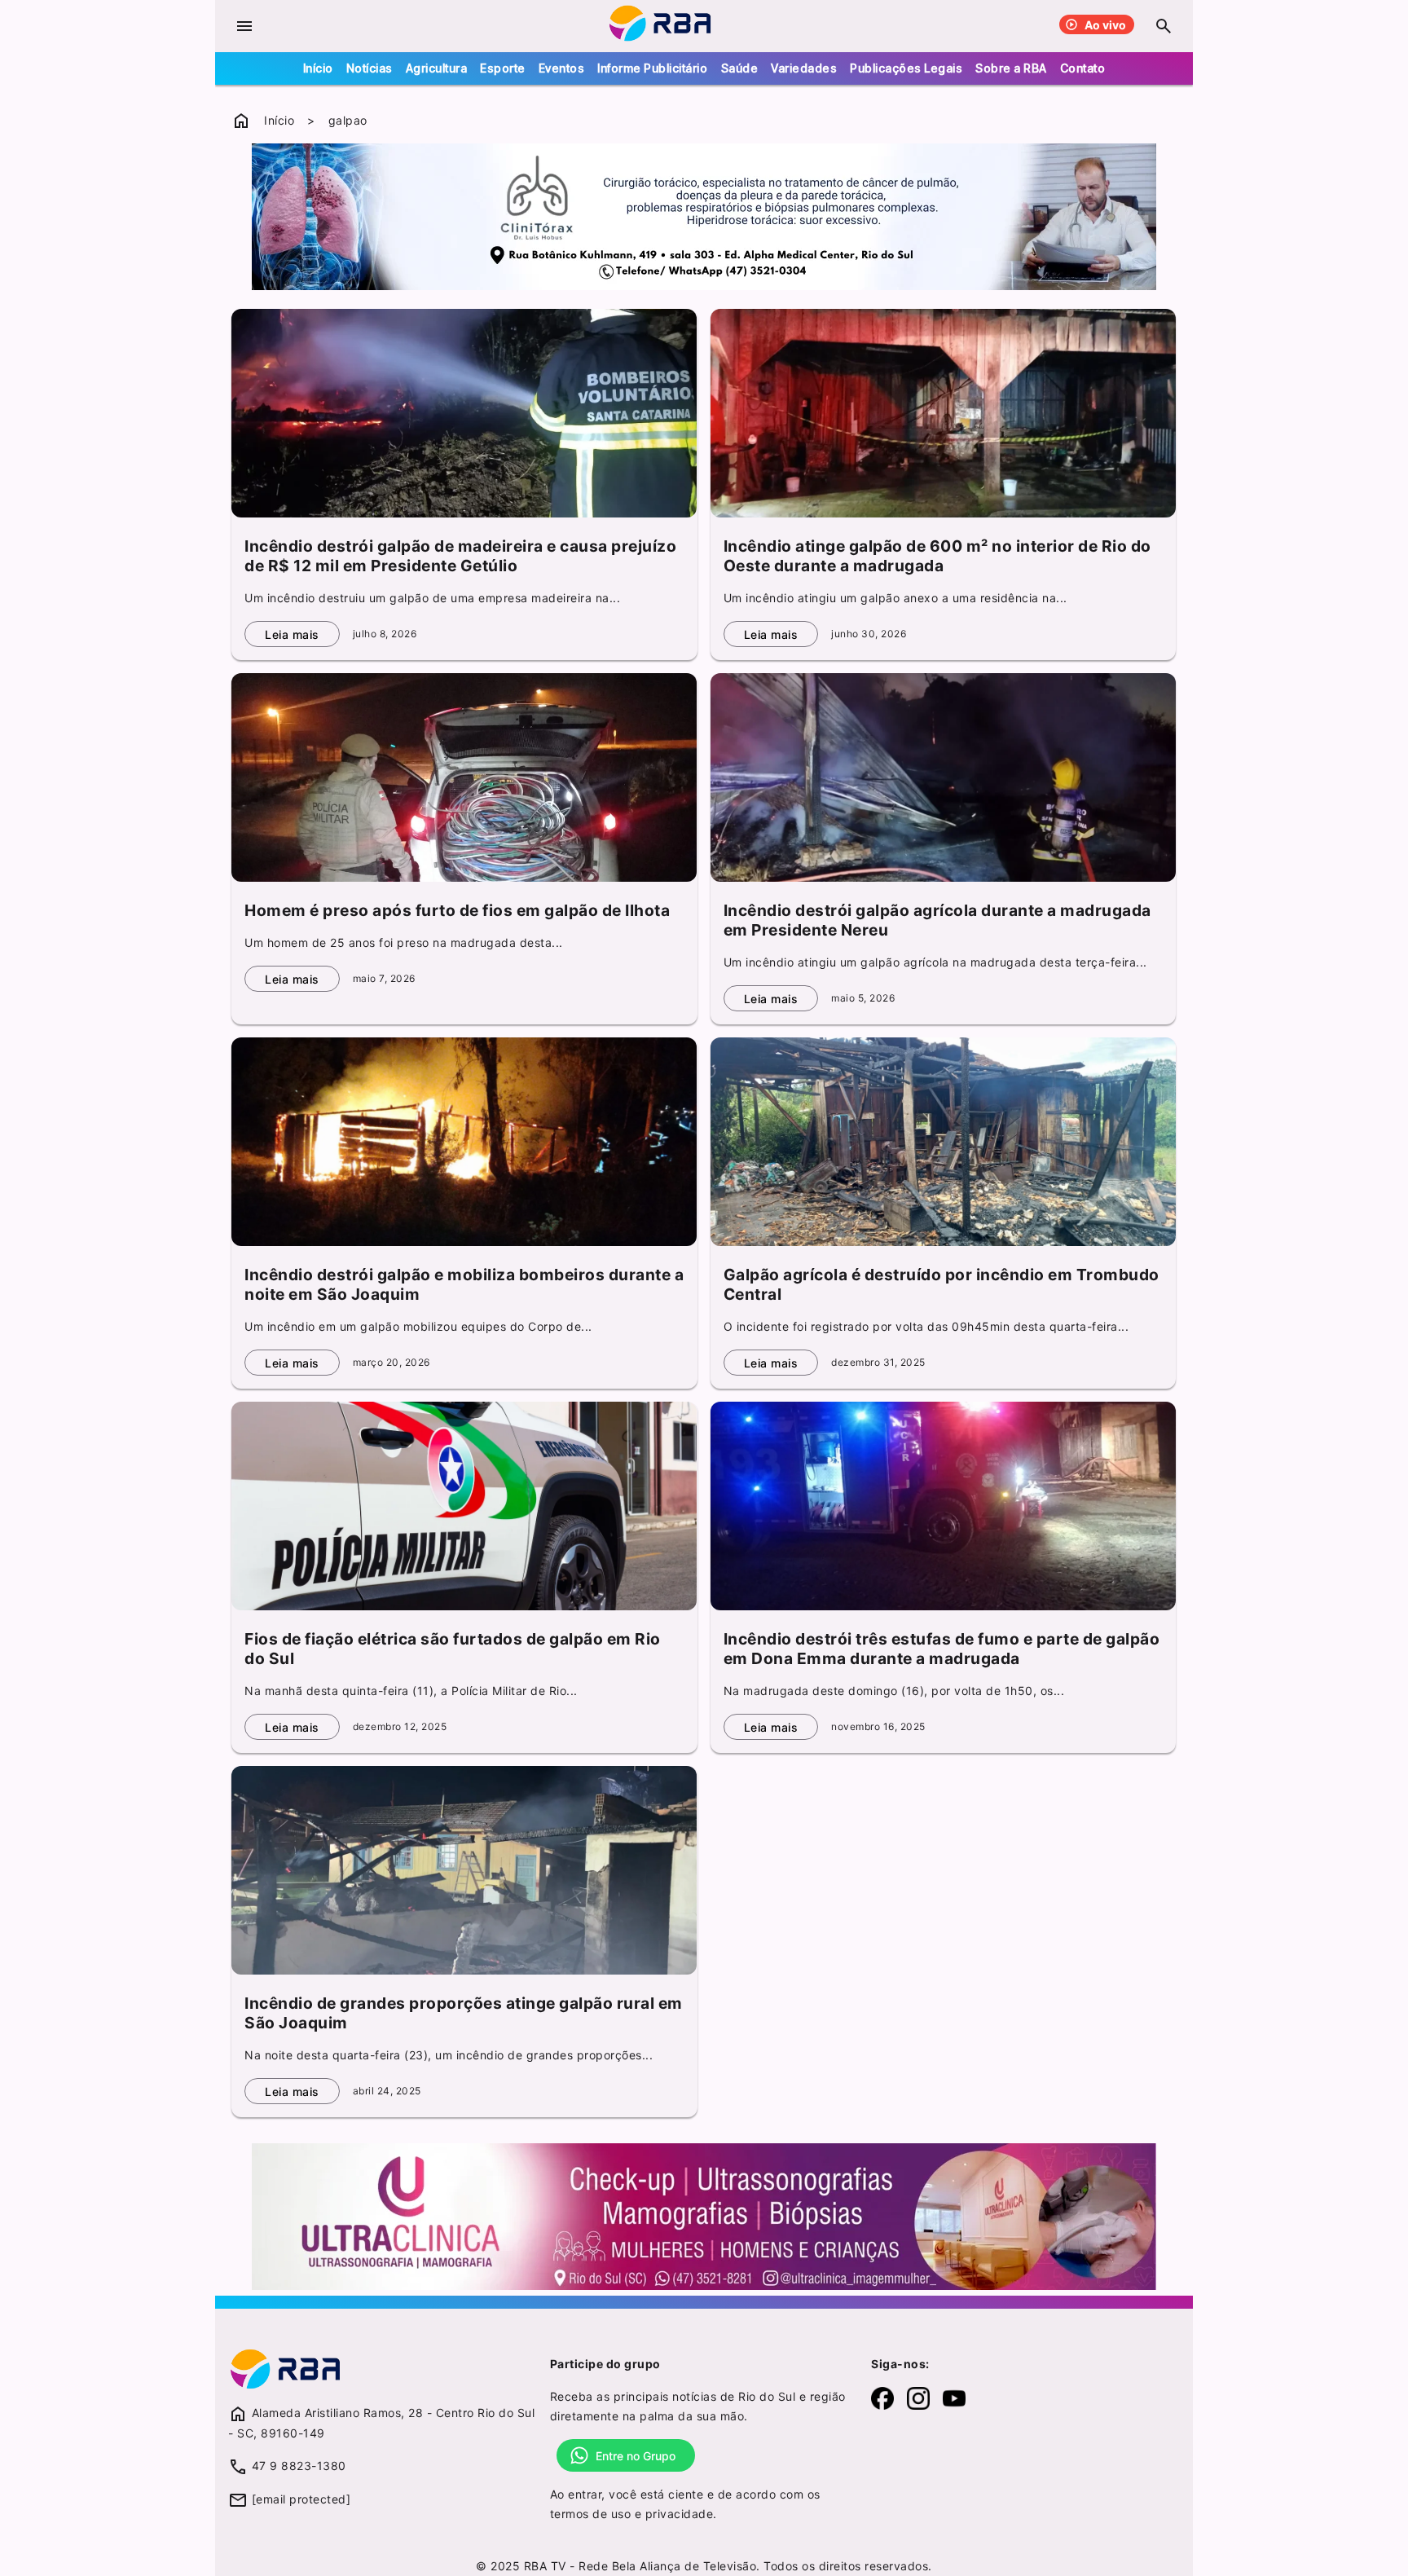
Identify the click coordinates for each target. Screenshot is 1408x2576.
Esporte (503, 68)
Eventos (562, 68)
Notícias (370, 68)
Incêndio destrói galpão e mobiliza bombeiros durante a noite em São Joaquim (464, 1284)
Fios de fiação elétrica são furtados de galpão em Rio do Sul (453, 1649)
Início (318, 68)
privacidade (680, 2514)
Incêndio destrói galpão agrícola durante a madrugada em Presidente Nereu (937, 920)
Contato (1083, 68)
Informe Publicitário (652, 68)
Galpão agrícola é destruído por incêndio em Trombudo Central (942, 1284)
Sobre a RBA (1011, 68)
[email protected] (301, 2499)
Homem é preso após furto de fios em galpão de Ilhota (457, 910)
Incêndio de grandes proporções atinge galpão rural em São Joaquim (464, 2013)
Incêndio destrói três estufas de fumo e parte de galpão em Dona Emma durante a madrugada (942, 1649)
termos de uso (591, 2514)
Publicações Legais (906, 68)
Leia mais (292, 634)
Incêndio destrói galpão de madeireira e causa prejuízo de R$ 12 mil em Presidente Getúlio (460, 556)
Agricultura (437, 68)
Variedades (804, 68)
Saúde (740, 68)
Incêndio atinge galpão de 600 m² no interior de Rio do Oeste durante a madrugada (937, 556)
